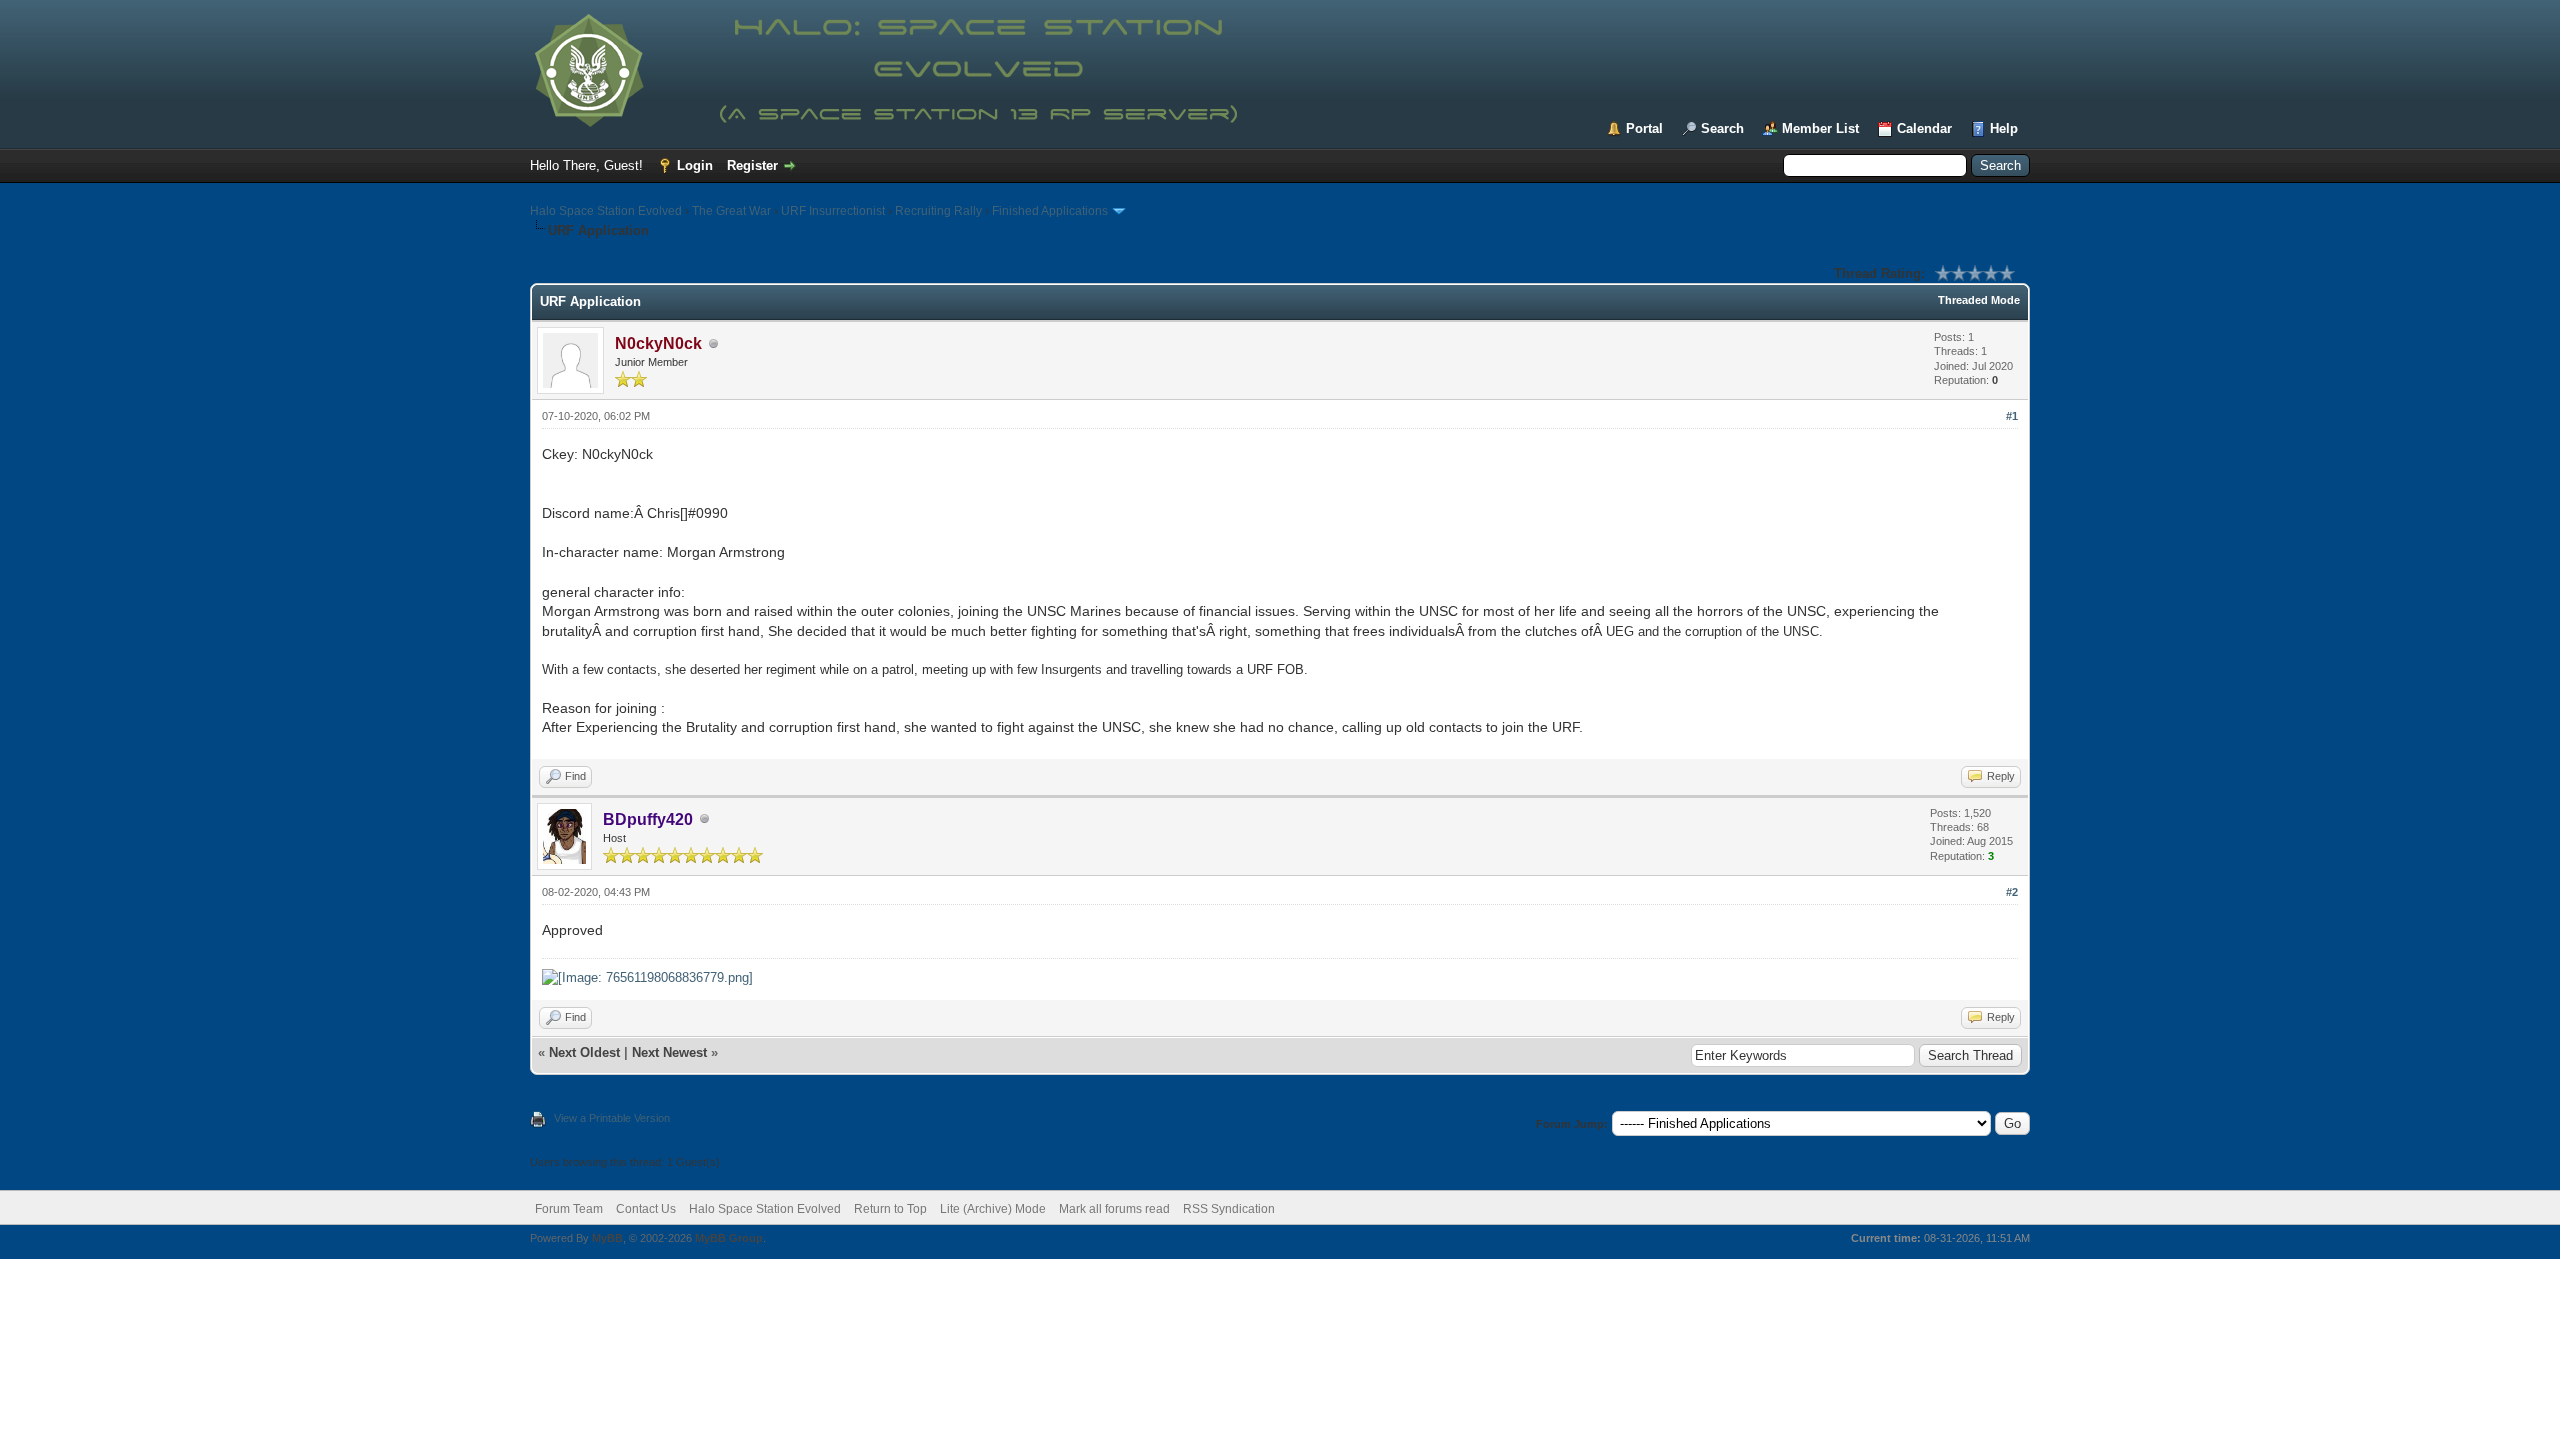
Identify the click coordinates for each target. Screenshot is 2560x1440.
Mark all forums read (1114, 1209)
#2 (2012, 892)
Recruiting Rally (938, 211)
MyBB (607, 1238)
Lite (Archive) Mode (993, 1209)
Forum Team (569, 1209)
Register (752, 165)
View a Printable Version (612, 1118)
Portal (1644, 128)
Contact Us (646, 1209)
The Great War (731, 211)
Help (2004, 128)
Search (1722, 128)
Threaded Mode (1979, 300)
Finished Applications (1050, 211)
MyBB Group (729, 1238)
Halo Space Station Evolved (606, 211)
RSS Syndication (1229, 1209)
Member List (1820, 128)
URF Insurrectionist (833, 211)
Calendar (1924, 128)
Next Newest (669, 1052)
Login (695, 165)
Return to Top (890, 1209)
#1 (2012, 416)
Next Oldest (584, 1052)
